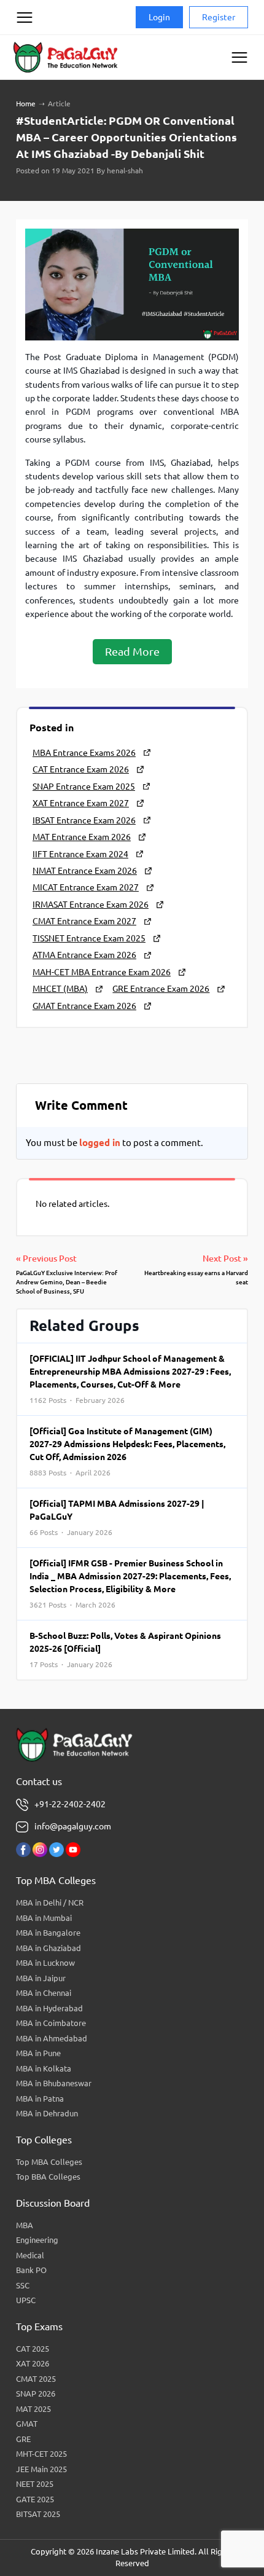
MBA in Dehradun (47, 2113)
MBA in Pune (38, 2053)
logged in (100, 1143)
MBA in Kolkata (44, 2068)
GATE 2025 (35, 2499)
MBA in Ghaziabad (49, 1948)
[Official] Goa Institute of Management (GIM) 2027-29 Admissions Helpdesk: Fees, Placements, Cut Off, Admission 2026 (127, 1451)
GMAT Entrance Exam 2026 (84, 1006)
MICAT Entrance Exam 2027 (86, 887)
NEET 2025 (35, 2484)
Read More (132, 651)
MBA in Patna (40, 2099)
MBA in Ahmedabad (52, 2038)
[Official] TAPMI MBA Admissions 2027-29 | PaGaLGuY (117, 1518)
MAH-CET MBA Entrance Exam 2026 (102, 972)
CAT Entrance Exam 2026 (81, 769)
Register (219, 17)
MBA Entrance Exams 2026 (84, 753)
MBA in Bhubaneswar (54, 2083)
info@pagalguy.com (73, 1826)
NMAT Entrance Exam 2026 (85, 871)
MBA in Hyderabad (49, 2008)
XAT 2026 (33, 2363)
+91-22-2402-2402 (70, 1804)
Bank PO (31, 2270)
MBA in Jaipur (41, 1978)
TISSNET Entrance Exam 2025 (89, 938)
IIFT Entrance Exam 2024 (80, 854)
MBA (25, 2225)
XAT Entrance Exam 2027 (81, 803)
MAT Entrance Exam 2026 (82, 837)
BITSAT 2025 (38, 2514)
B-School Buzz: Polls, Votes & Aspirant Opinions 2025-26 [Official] (125, 1650)
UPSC (26, 2300)
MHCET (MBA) (60, 989)
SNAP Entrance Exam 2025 (84, 787)
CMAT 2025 (36, 2379)
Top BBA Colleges (48, 2177)
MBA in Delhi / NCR (50, 1903)
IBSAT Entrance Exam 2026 (84, 820)
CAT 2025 (33, 2349)
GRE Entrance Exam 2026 (161, 989)
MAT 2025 (33, 2409)
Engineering (37, 2240)
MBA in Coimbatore (51, 2023)
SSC (23, 2285)
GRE (23, 2439)
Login (159, 17)
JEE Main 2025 (41, 2469)
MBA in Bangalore (48, 1933)
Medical (30, 2255)
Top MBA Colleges (49, 2162)
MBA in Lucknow (45, 1963)
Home (26, 104)
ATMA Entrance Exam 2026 (84, 955)
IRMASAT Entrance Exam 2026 (91, 905)
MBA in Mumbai (44, 1918)
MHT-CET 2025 (41, 2454)
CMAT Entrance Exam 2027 (84, 921)
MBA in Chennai (44, 1993)
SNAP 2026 (36, 2393)
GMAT (27, 2424)
